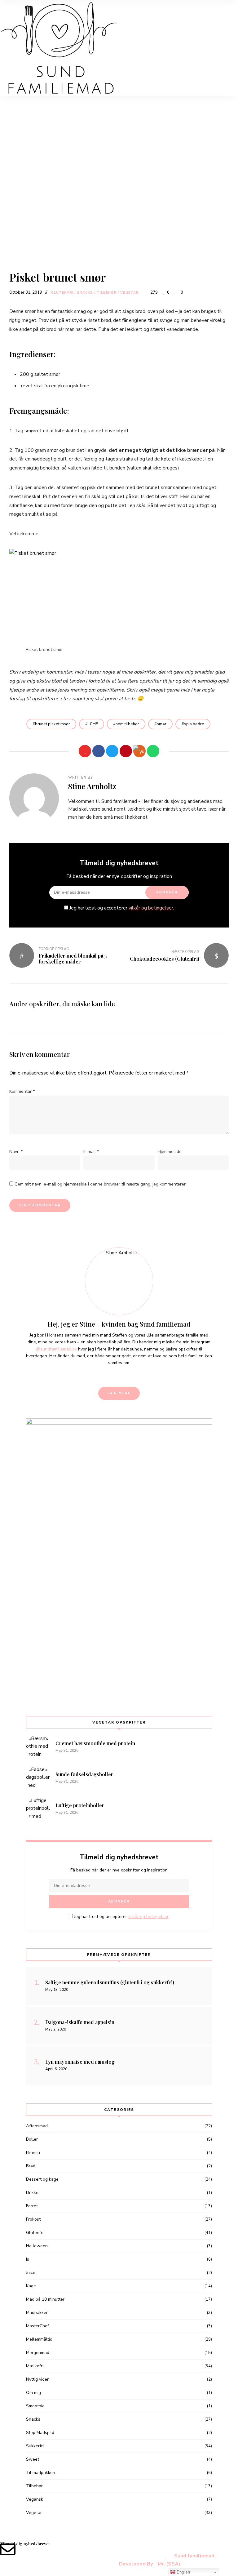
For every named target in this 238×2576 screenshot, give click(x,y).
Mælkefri (35, 2366)
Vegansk (35, 2499)
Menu (125, 19)
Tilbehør (107, 293)
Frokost (33, 2219)
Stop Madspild (40, 2433)
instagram (124, 1376)
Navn (16, 1152)
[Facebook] (99, 751)
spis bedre (194, 724)
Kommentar (22, 1091)
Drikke (32, 2193)
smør (162, 724)
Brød (31, 2166)
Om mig (33, 2393)
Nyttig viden (38, 2379)
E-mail (91, 1152)
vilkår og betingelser (151, 908)
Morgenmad (38, 2353)
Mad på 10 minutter (45, 2299)
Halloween (37, 2246)
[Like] (85, 751)
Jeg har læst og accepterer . (121, 908)
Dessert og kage (42, 2179)
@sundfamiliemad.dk (57, 1349)
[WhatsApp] (153, 751)
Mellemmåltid (39, 2339)
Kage (31, 2286)
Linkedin (114, 1376)
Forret (32, 2206)
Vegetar (130, 293)
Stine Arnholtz (92, 786)
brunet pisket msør (53, 724)
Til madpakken (41, 2473)
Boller (32, 2139)
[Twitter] (112, 751)
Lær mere (119, 1393)
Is (28, 2259)
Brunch (33, 2153)
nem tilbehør (127, 724)
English (183, 2572)
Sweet (33, 2459)
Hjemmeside (170, 1152)
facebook (103, 1376)
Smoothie (35, 2406)
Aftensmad (37, 2126)
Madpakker (37, 2313)
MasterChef (37, 2326)
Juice (31, 2273)
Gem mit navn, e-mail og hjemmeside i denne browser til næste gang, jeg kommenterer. (101, 1184)
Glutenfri (62, 293)
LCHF (93, 724)
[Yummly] (139, 751)
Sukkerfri (35, 2446)
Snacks (85, 293)
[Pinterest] (126, 751)
